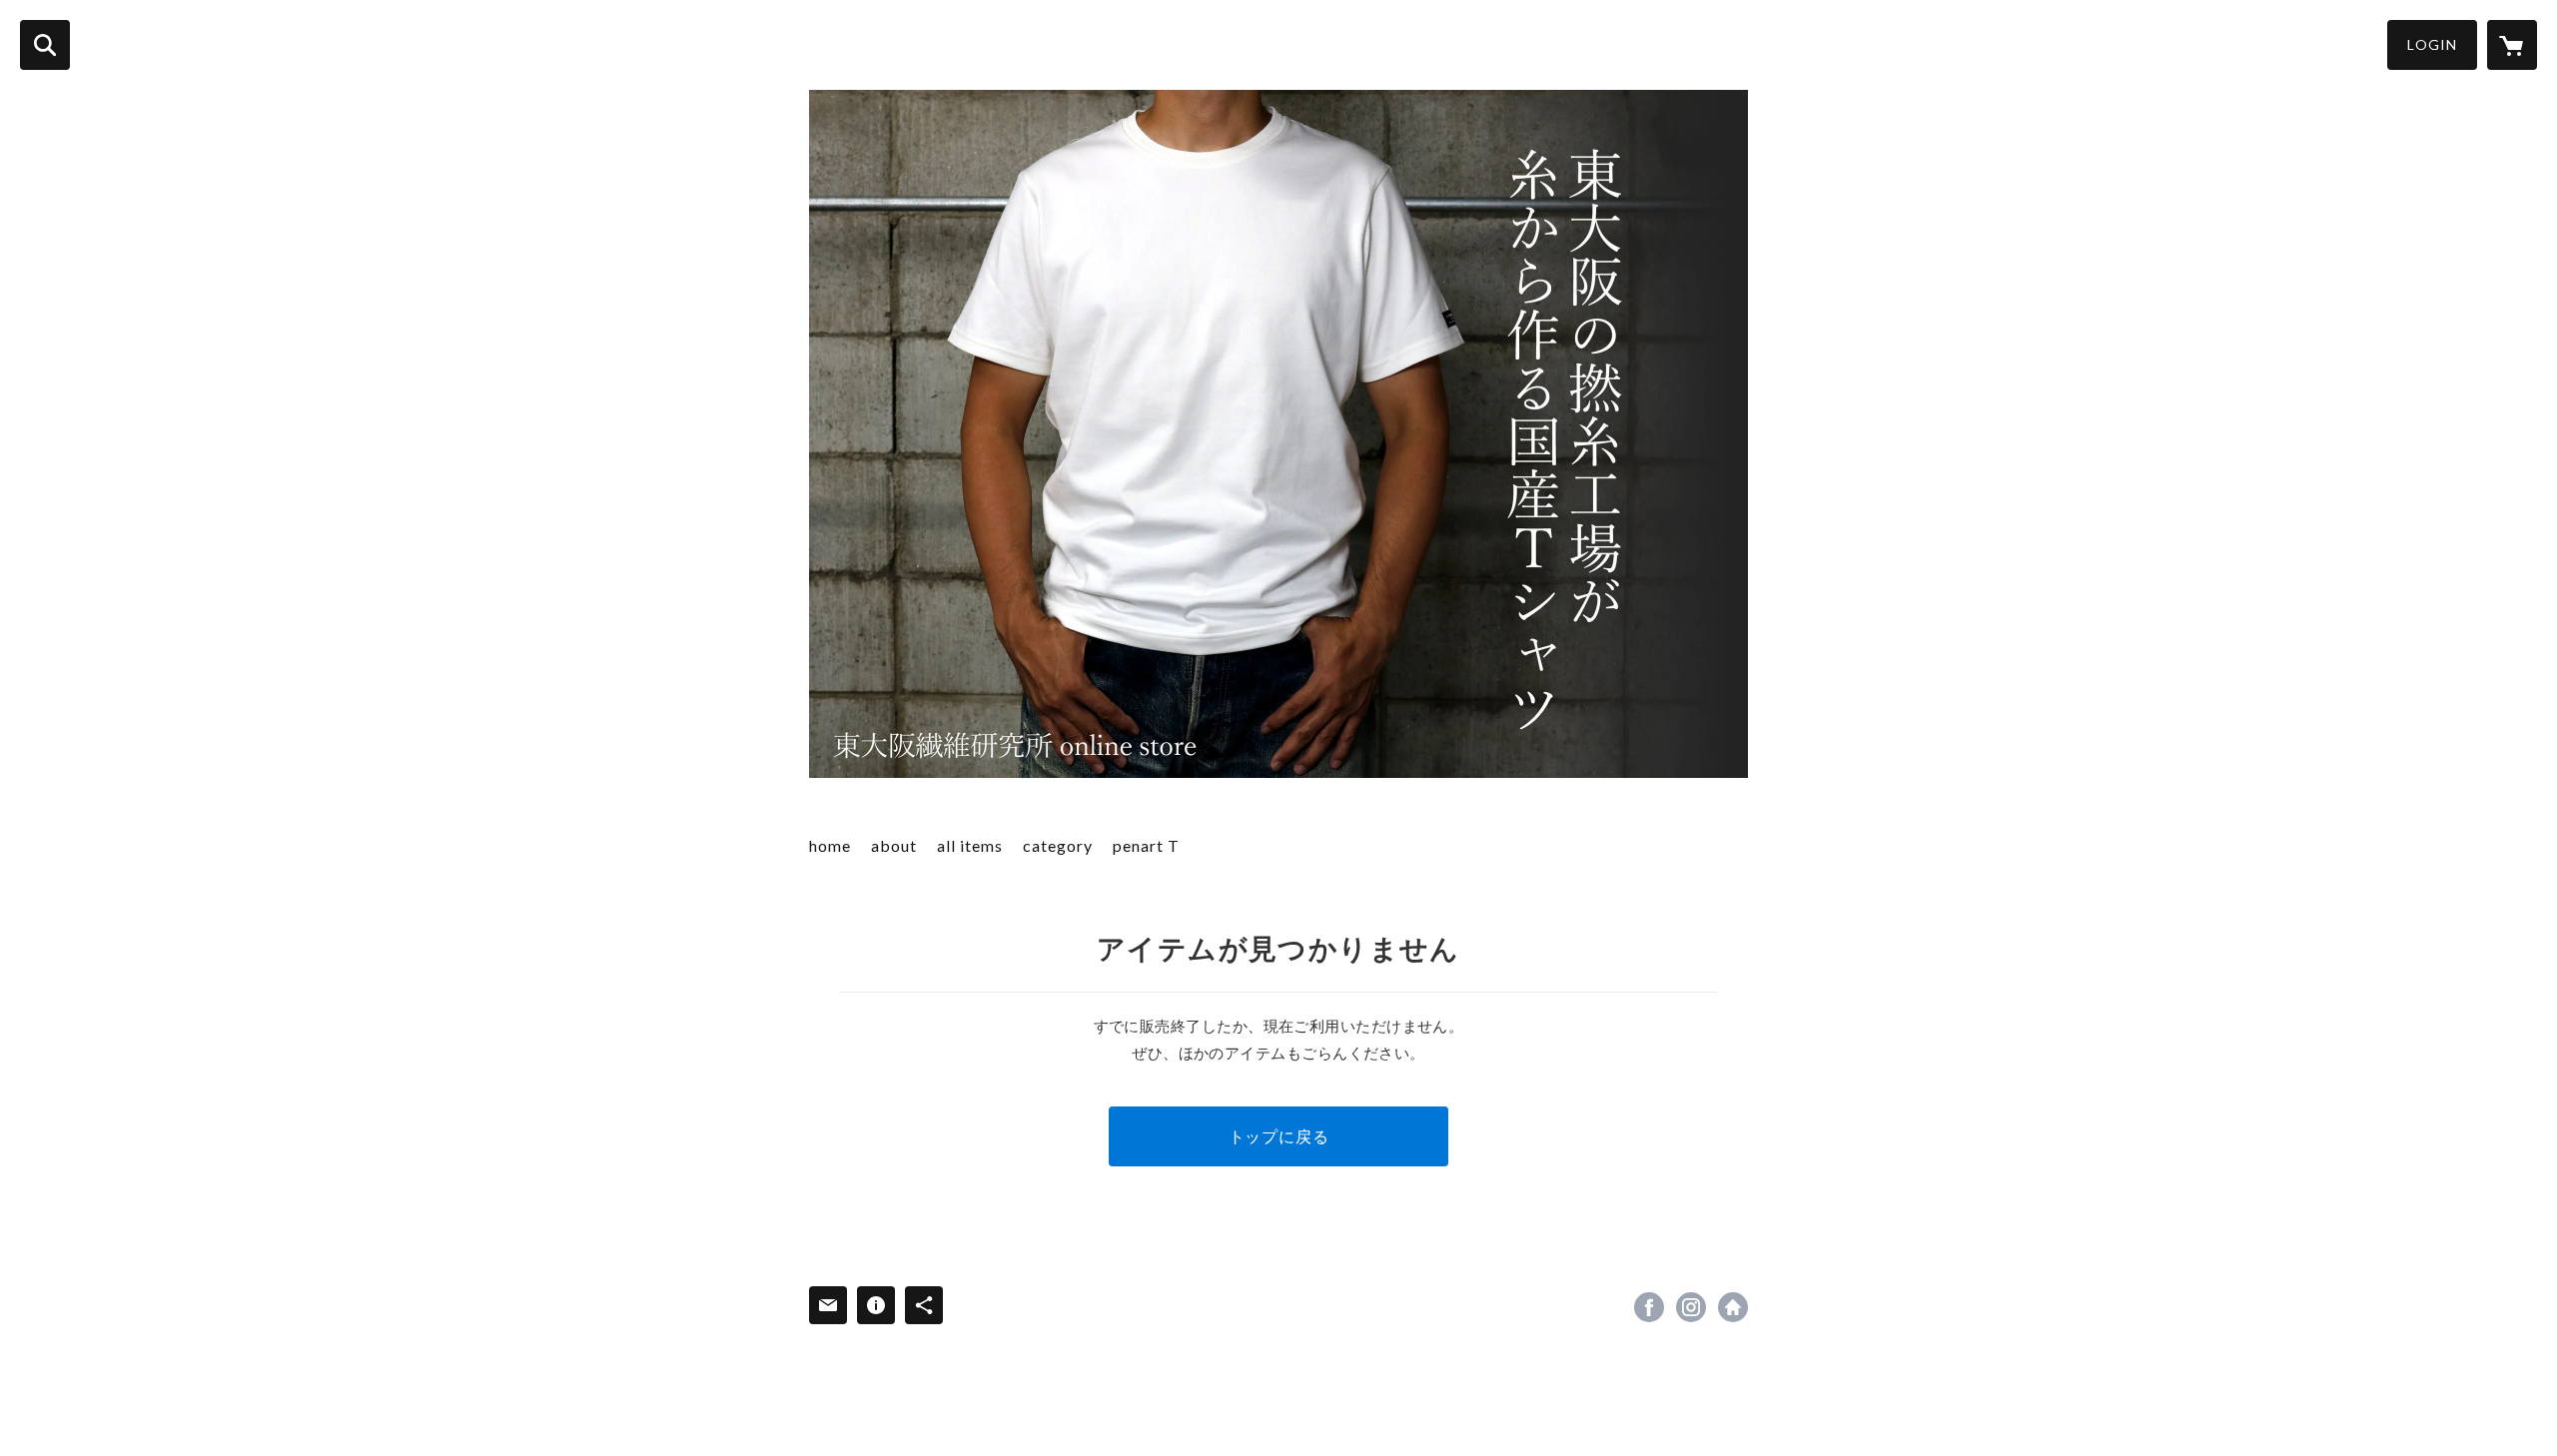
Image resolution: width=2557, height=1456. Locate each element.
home (830, 845)
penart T (1146, 845)
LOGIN (2432, 44)
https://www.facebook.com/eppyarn (1649, 1307)
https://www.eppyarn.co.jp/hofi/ (1733, 1307)
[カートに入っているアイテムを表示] (2512, 45)
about (894, 845)
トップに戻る (1279, 1136)
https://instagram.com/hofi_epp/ (1691, 1307)
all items (970, 845)
